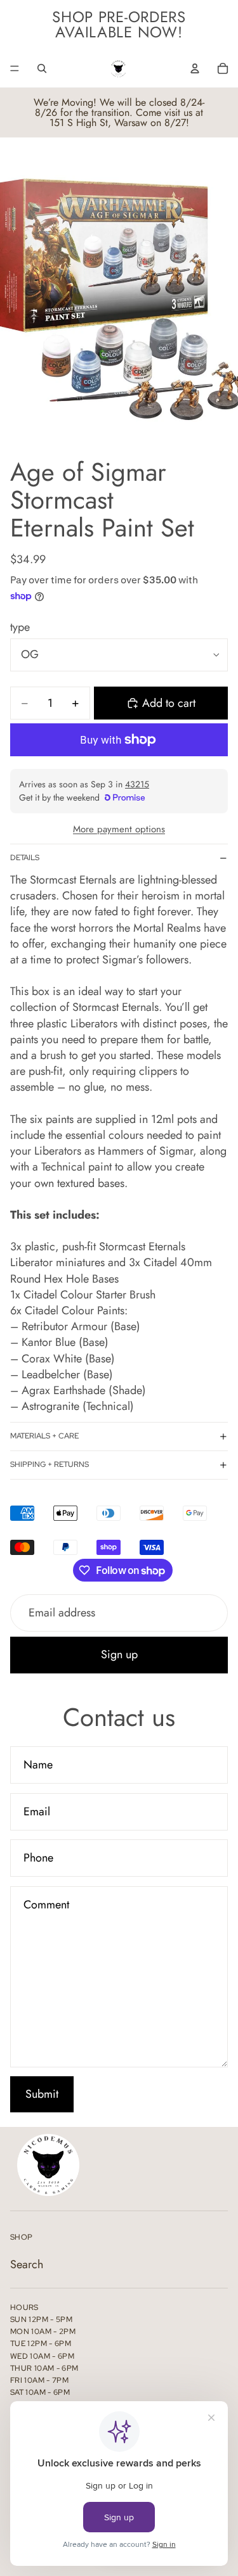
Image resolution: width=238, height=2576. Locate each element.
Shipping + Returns (50, 1464)
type (20, 627)
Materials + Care (44, 1436)
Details (25, 858)
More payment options (119, 829)
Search (27, 2264)
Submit (42, 2094)
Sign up (119, 1654)
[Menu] (15, 68)
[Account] (195, 68)
